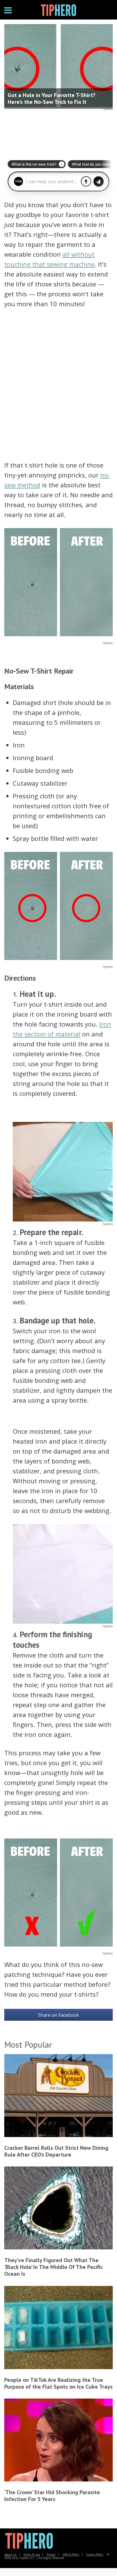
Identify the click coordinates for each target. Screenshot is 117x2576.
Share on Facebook (58, 2015)
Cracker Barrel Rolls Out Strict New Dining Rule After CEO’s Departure (56, 2151)
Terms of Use (32, 2554)
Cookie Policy (95, 2554)
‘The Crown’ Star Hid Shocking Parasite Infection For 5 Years (52, 2496)
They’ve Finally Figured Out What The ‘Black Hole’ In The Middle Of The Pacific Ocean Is (54, 2267)
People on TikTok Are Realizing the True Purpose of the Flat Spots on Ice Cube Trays (58, 2383)
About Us (10, 2554)
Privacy (51, 2554)
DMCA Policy (71, 2554)
